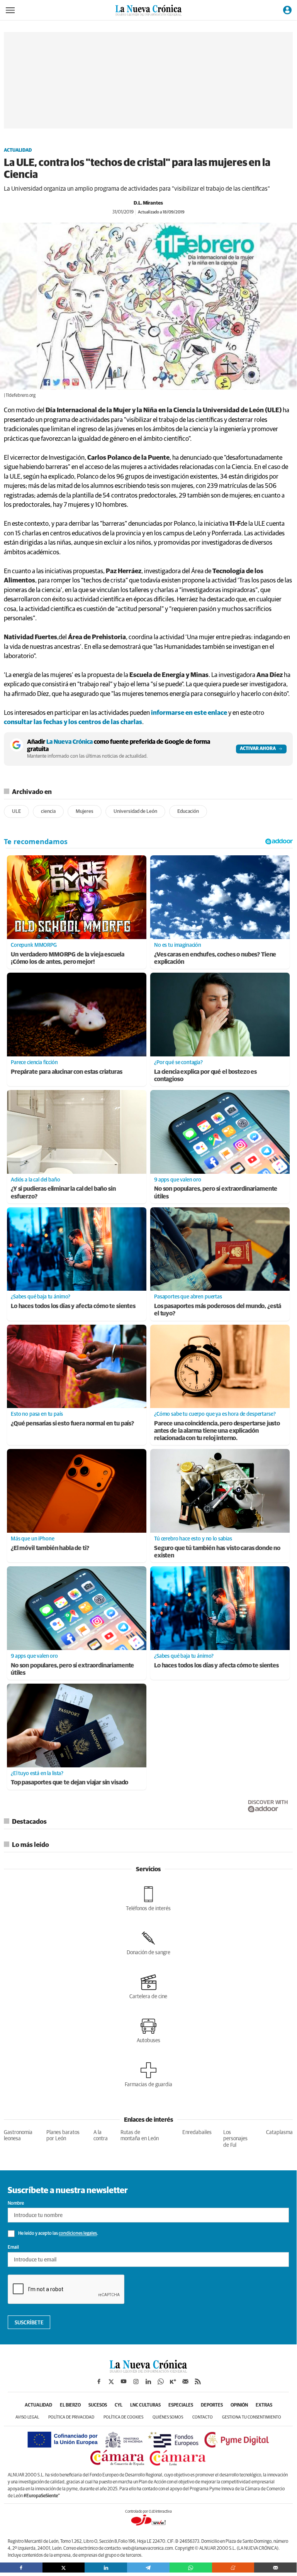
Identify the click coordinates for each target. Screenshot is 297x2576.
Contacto (203, 2417)
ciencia (48, 812)
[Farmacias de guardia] (148, 2075)
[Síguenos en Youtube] (124, 2381)
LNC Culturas (145, 2405)
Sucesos (98, 2405)
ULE (16, 812)
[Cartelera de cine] (148, 1987)
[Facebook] (21, 2568)
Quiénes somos (168, 2417)
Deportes (212, 2405)
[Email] (275, 2568)
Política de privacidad (71, 2417)
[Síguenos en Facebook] (99, 2381)
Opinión (239, 2405)
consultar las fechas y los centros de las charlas (73, 722)
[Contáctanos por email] (185, 2381)
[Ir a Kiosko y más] (173, 2381)
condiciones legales (78, 2234)
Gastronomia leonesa (18, 2136)
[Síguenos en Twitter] (111, 2381)
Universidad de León (135, 812)
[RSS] (198, 2381)
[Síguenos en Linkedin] (148, 2381)
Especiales (181, 2405)
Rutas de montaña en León (140, 2136)
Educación (188, 812)
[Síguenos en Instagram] (136, 2381)
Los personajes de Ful (235, 2139)
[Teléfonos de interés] (148, 1899)
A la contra (101, 2136)
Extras (264, 2405)
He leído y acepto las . (58, 2234)
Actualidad (18, 151)
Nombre (16, 2204)
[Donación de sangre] (148, 1943)
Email (13, 2248)
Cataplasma (279, 2133)
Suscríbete (29, 2323)
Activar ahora (258, 749)
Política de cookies (123, 2417)
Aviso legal (27, 2417)
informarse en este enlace (189, 713)
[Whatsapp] (191, 2568)
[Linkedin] (106, 2568)
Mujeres (85, 812)
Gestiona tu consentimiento (252, 2417)
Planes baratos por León (63, 2136)
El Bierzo (70, 2405)
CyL (119, 2405)
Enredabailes (197, 2133)
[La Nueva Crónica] (148, 2371)
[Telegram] (148, 2568)
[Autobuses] (148, 2031)
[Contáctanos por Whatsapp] (161, 2381)
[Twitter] (64, 2568)
